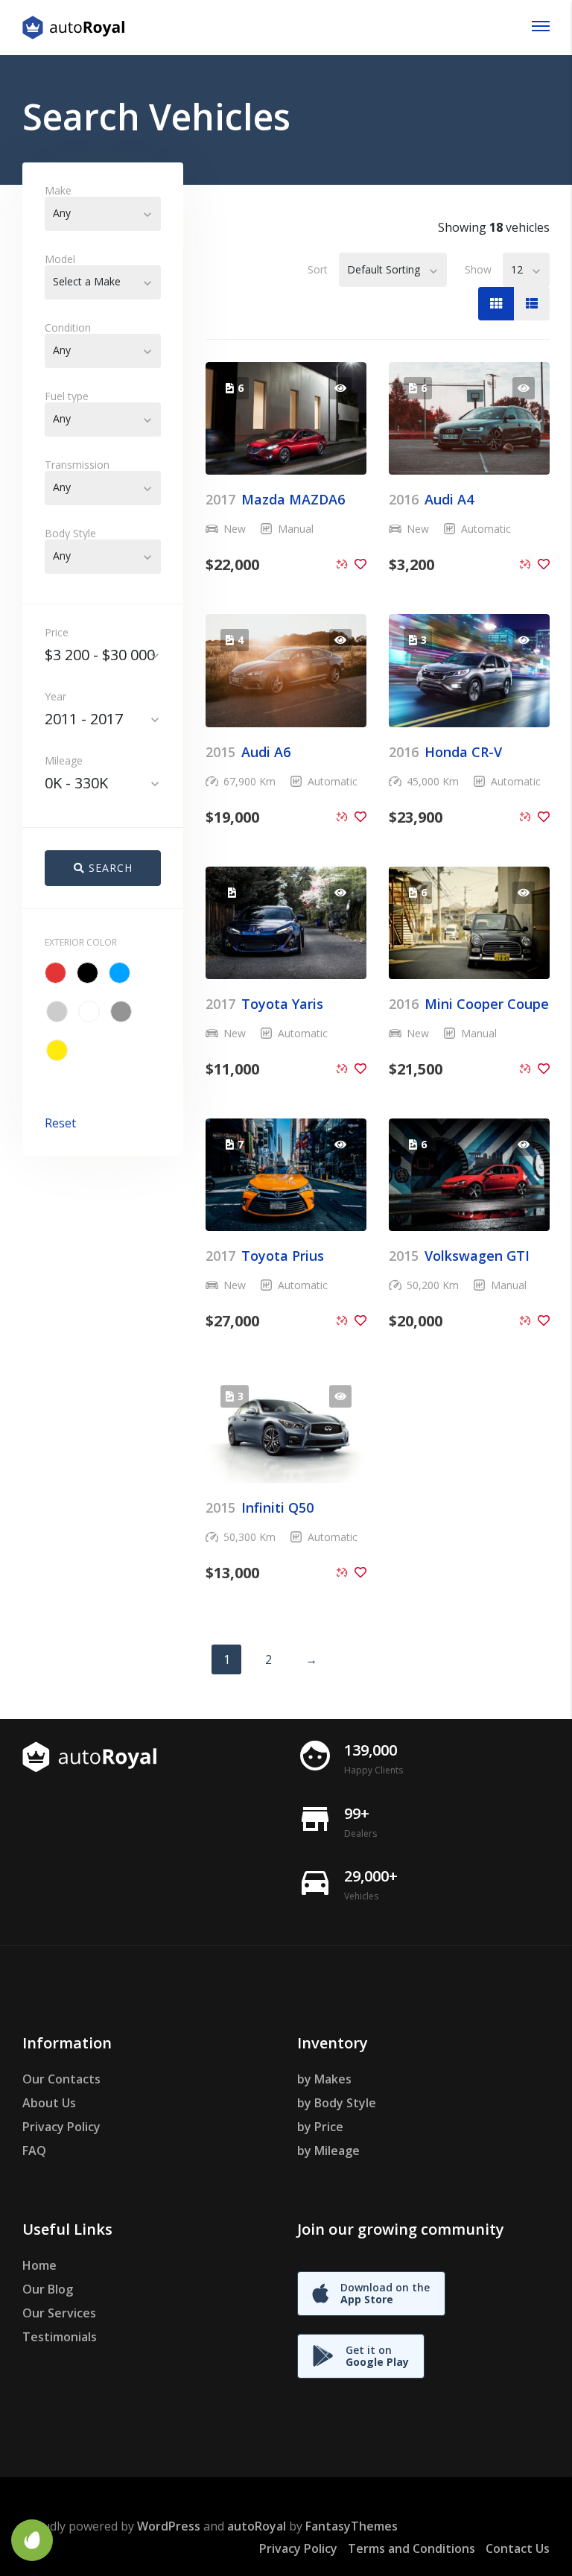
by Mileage (328, 2151)
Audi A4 (431, 499)
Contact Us (518, 2548)
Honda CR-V (445, 752)
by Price (320, 2127)
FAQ (34, 2151)
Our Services (59, 2313)
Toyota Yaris (264, 1004)
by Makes (324, 2079)
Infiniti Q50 (260, 1507)
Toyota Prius (265, 1256)
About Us (49, 2103)
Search (109, 868)
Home (39, 2265)
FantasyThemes (352, 2526)
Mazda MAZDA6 (275, 499)
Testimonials (60, 2337)
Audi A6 (248, 752)
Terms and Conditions (411, 2548)
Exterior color (81, 942)
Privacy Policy (61, 2127)
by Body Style (337, 2103)
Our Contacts (61, 2079)
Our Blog (48, 2289)
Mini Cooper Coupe (469, 1004)
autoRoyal (257, 2526)
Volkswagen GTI (459, 1256)
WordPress (169, 2526)
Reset (60, 1123)
